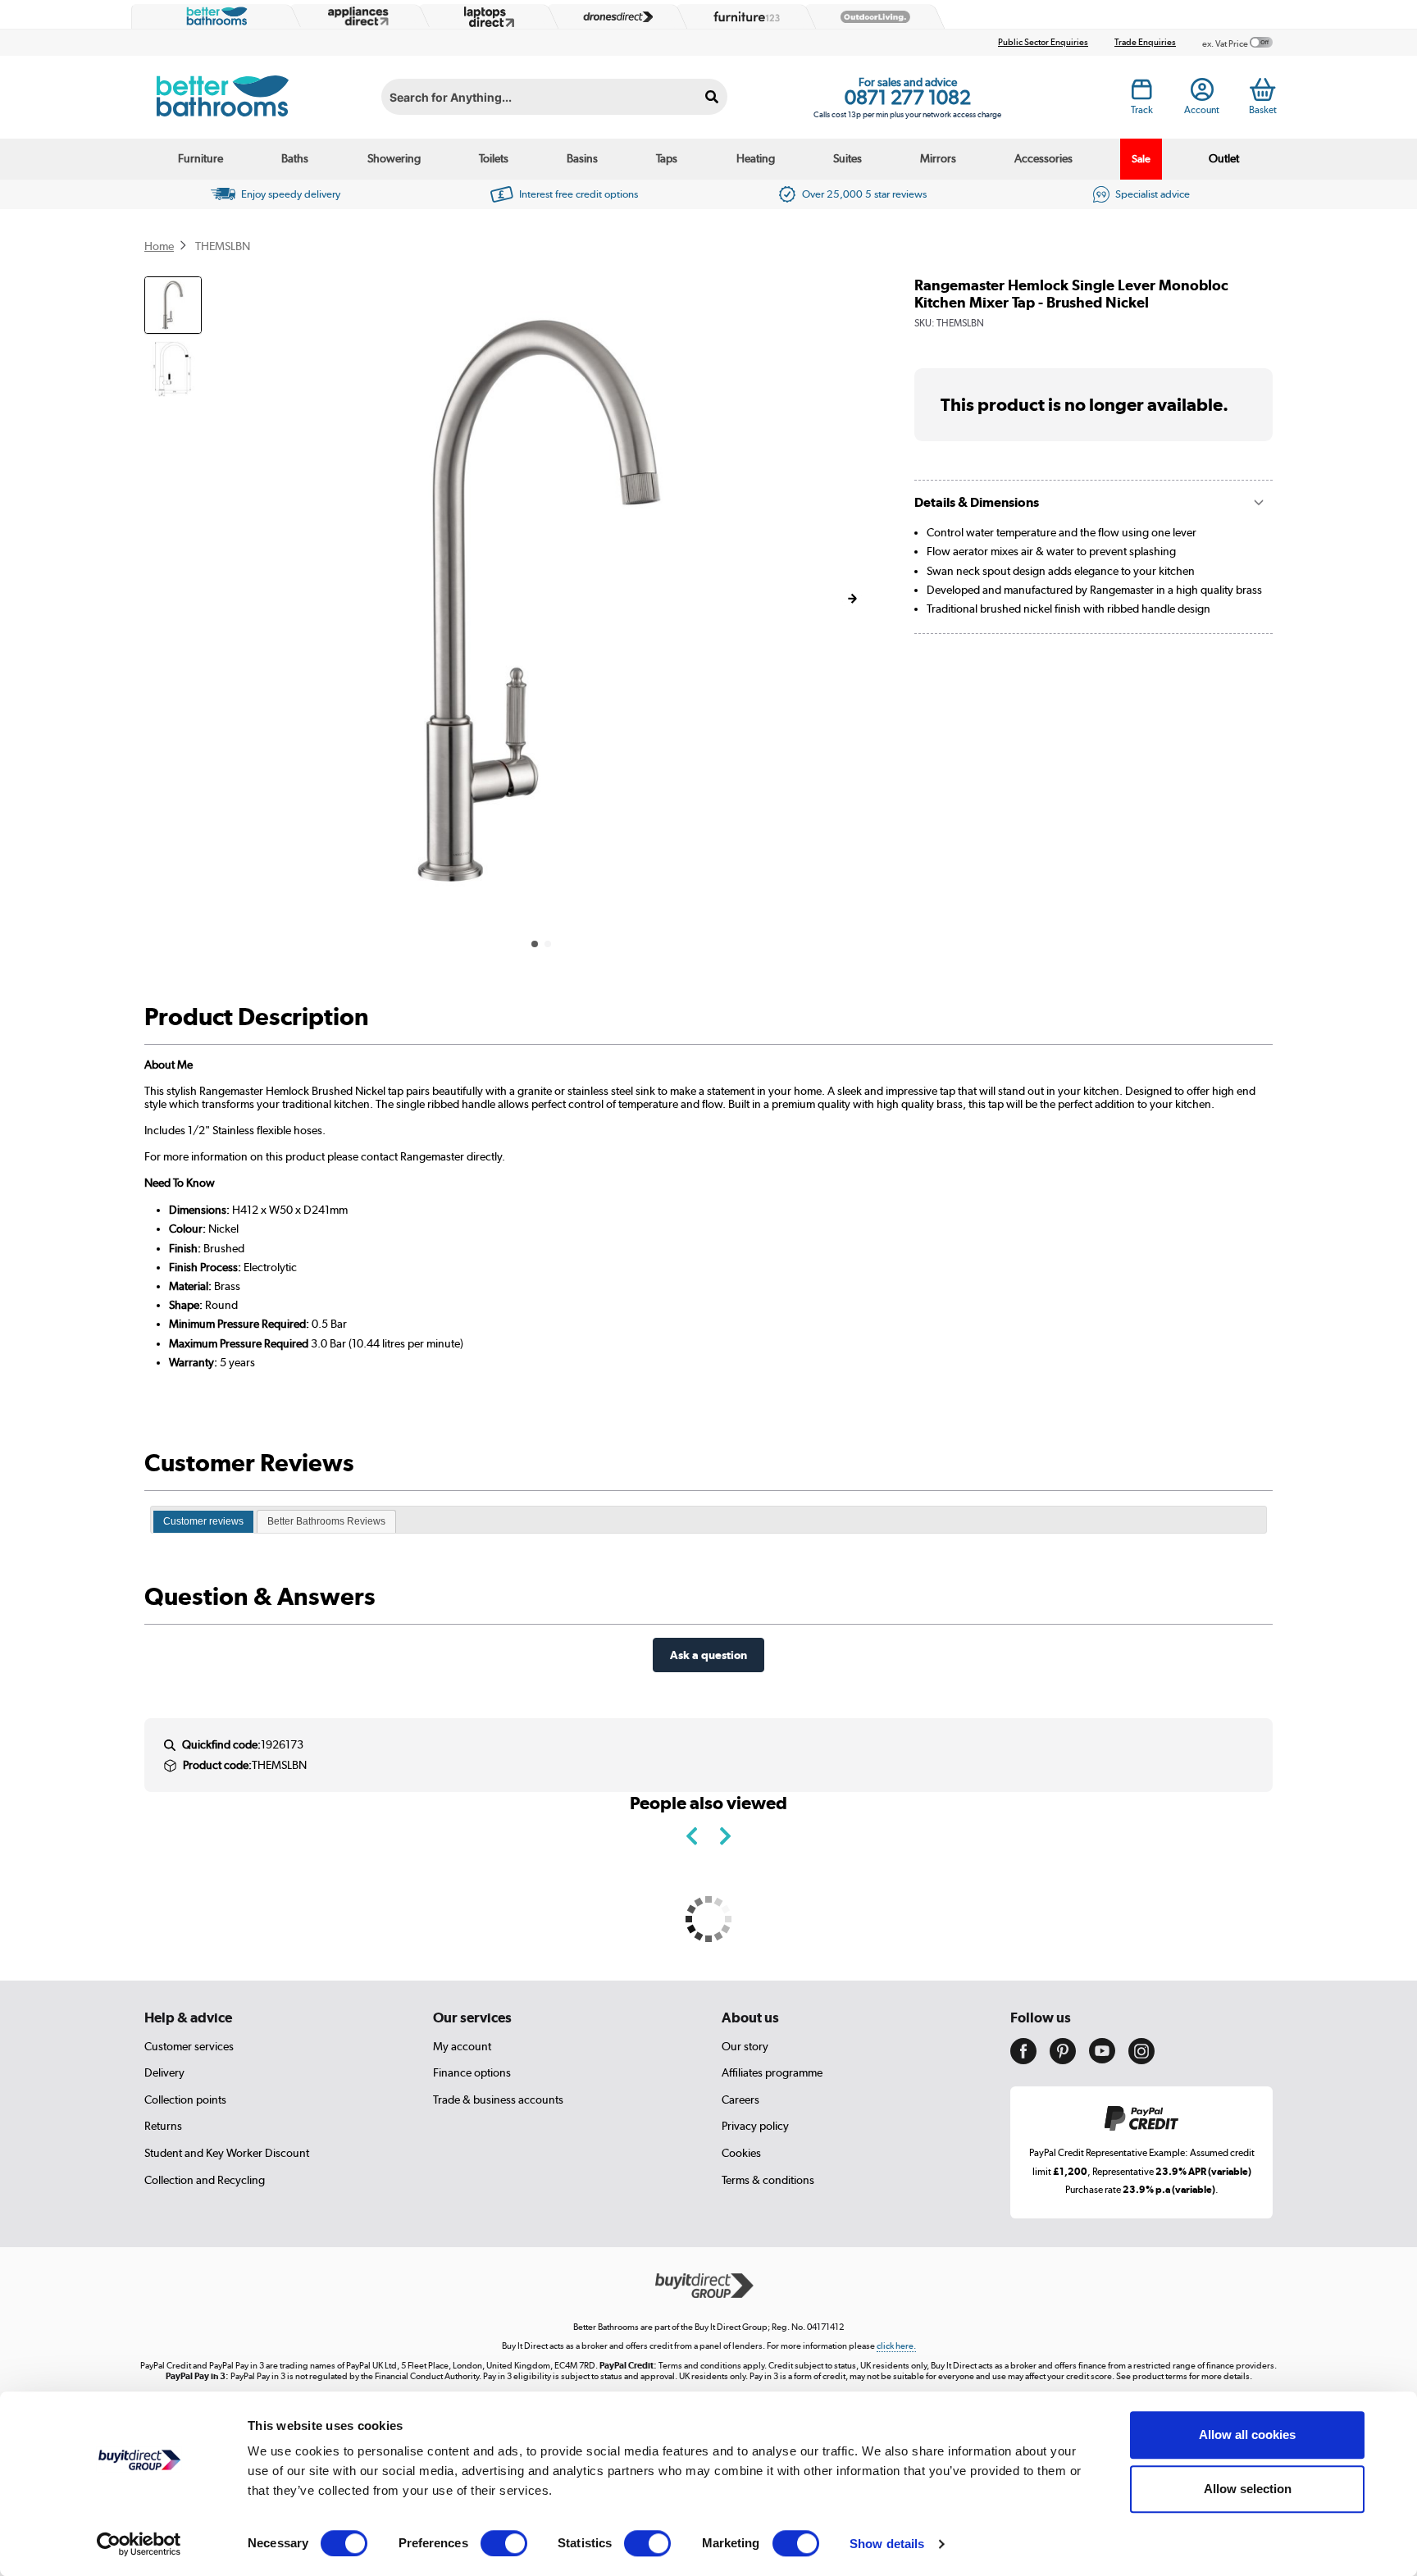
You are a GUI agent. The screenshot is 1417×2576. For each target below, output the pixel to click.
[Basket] (1262, 89)
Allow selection (1248, 2489)
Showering (394, 158)
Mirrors (938, 158)
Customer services (189, 2046)
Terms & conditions (768, 2180)
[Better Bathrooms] (213, 16)
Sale (1141, 159)
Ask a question (708, 1655)
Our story (745, 2046)
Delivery (164, 2072)
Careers (740, 2100)
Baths (295, 158)
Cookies (741, 2153)
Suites (847, 158)
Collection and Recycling (205, 2180)
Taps (667, 158)
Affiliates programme (772, 2072)
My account (462, 2046)
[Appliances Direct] (357, 16)
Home (159, 246)
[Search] (712, 97)
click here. (896, 2346)
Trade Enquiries (1145, 42)
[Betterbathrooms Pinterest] (1063, 2060)
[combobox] (554, 97)
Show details (887, 2544)
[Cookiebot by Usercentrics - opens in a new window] (139, 2544)
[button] (852, 599)
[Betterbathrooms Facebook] (1023, 2060)
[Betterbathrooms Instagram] (1141, 2060)
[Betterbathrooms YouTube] (1102, 2059)
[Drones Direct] (614, 17)
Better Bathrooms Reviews (326, 1521)
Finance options (472, 2072)
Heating (756, 158)
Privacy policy (755, 2126)
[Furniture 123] (743, 16)
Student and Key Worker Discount (227, 2153)
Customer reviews (203, 1521)
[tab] (203, 1522)
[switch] (504, 2543)
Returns (163, 2126)
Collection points (185, 2100)
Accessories (1043, 158)
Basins (582, 158)
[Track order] (1142, 94)
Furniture (200, 158)
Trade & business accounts (498, 2100)
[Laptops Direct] (485, 17)
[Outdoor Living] (872, 17)
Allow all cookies (1247, 2435)
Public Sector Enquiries (1043, 42)
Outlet (1224, 158)
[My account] (1202, 94)
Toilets (494, 158)
